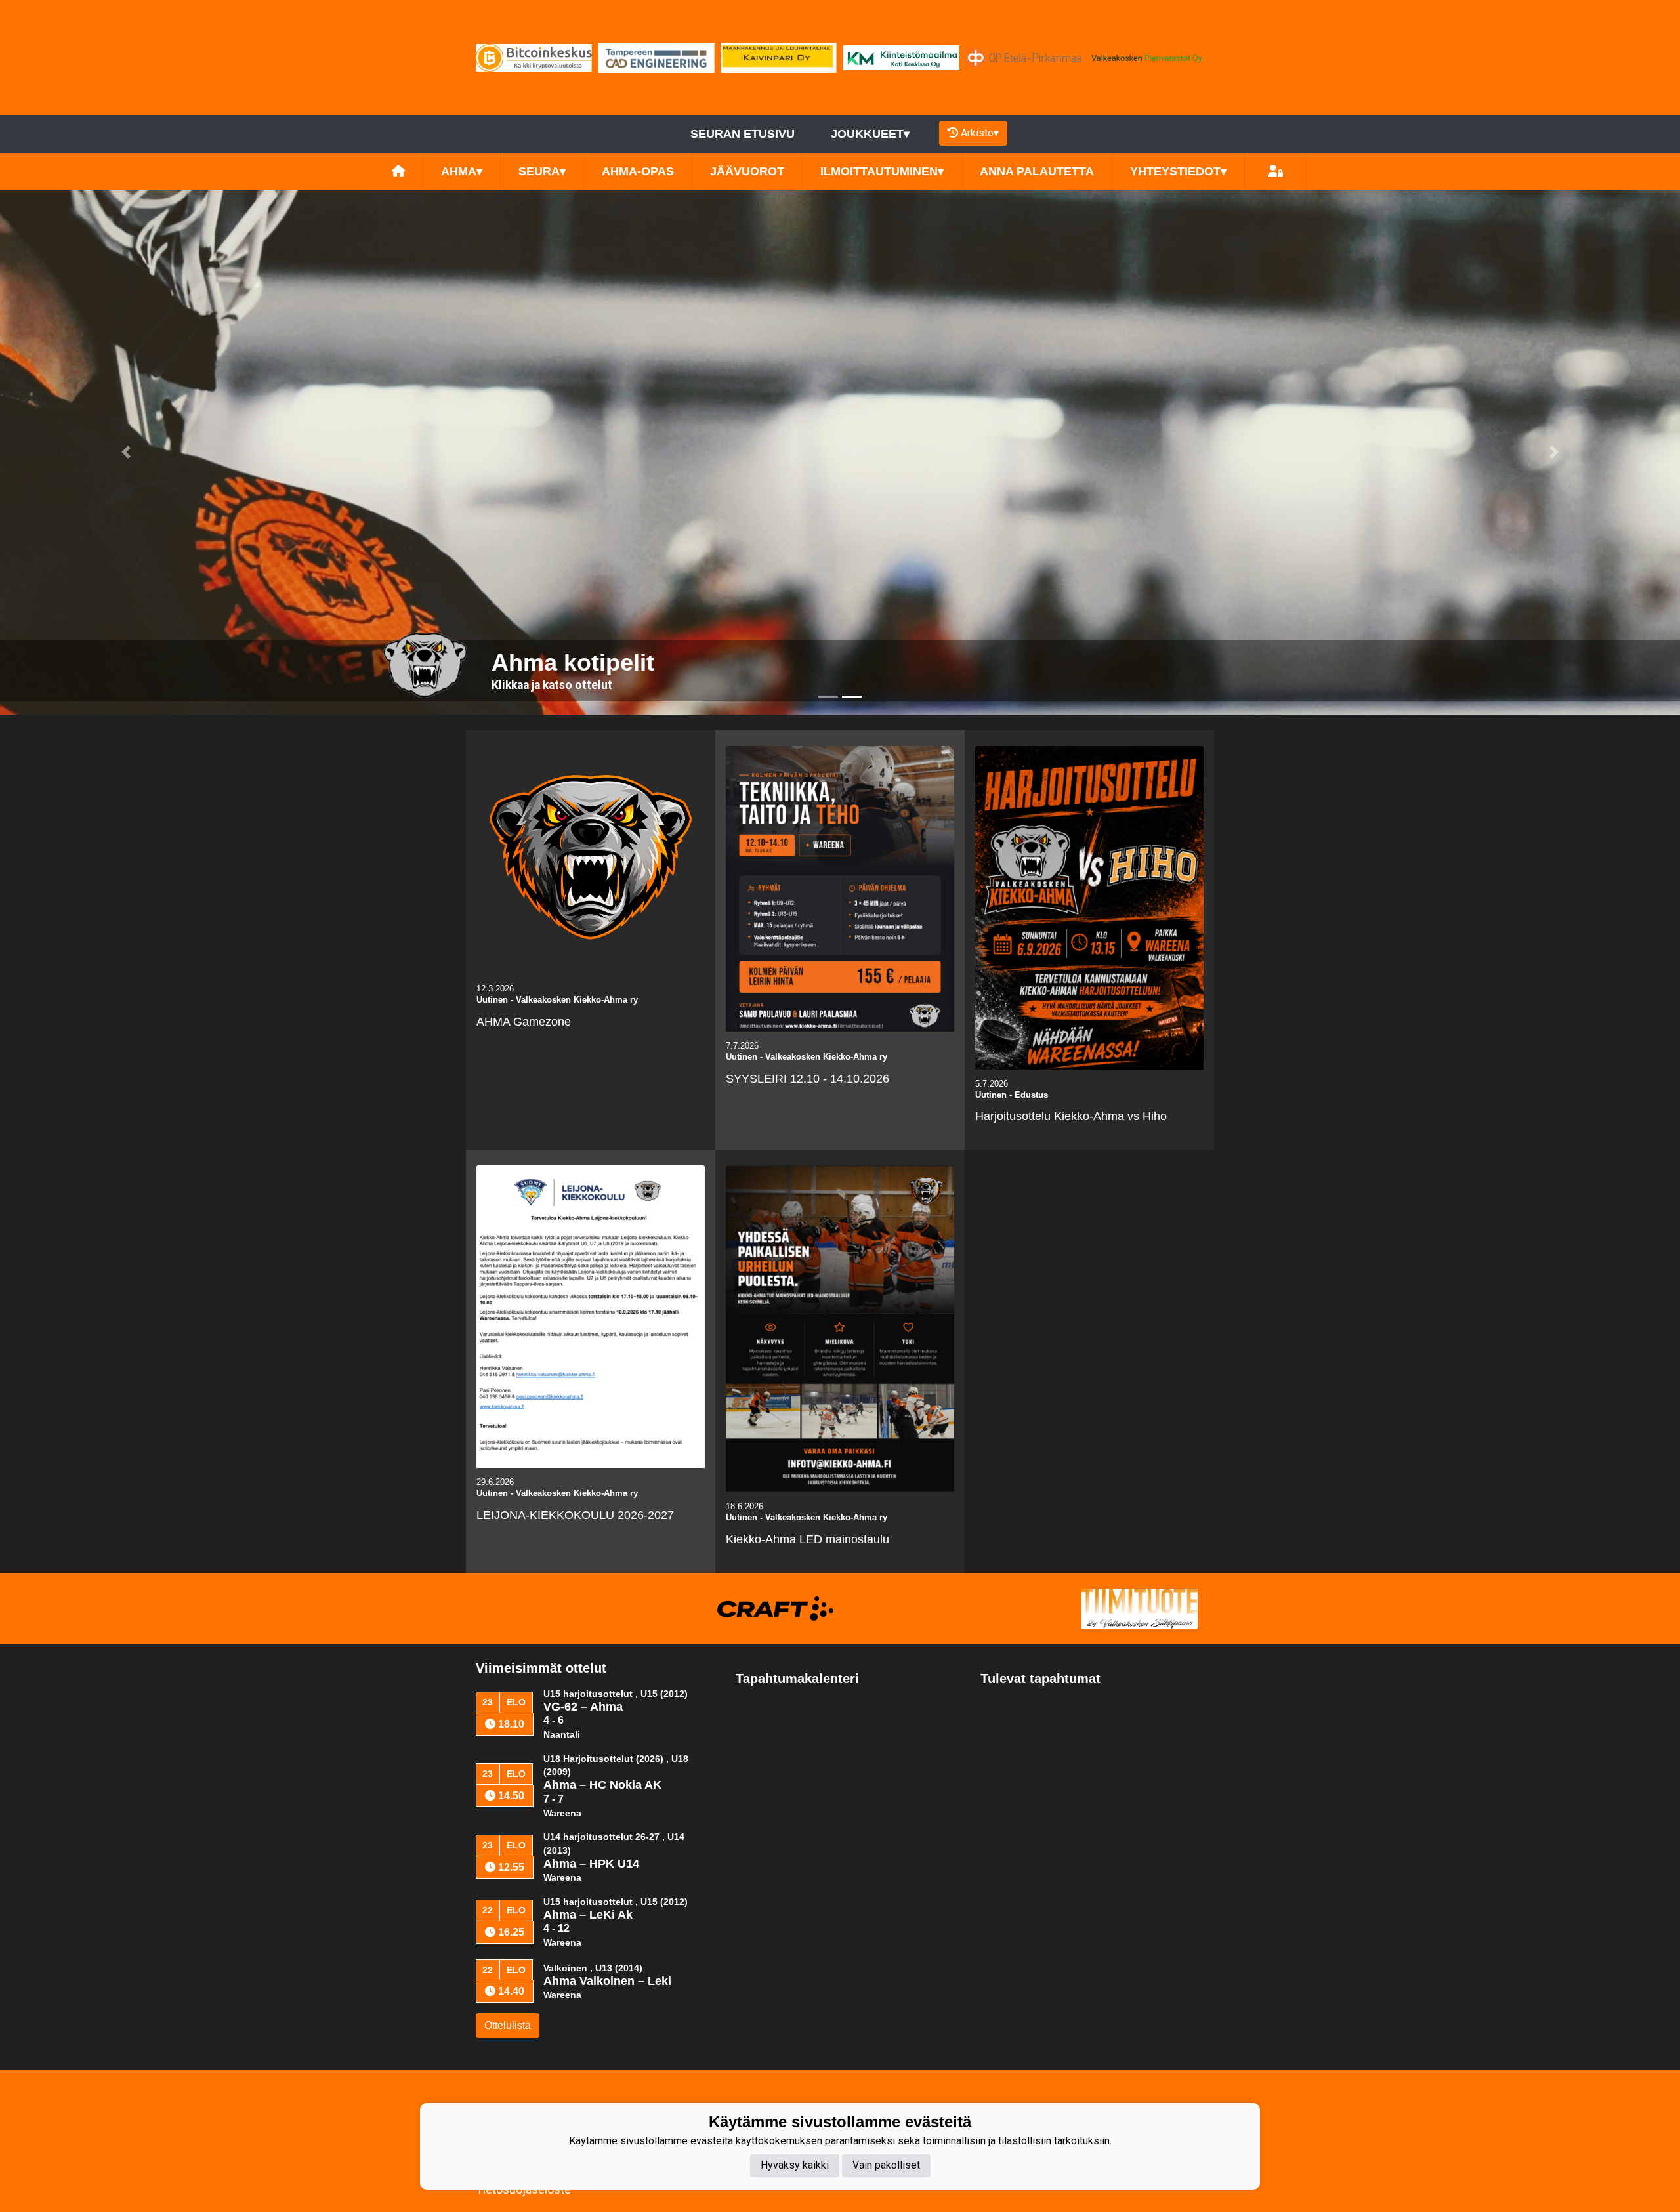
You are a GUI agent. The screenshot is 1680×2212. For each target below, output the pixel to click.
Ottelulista (508, 2025)
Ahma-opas (638, 171)
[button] (126, 452)
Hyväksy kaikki (795, 2166)
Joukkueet (870, 134)
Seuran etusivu (743, 134)
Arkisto (980, 133)
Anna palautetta (1037, 171)
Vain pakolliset (886, 2166)
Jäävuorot (747, 171)
